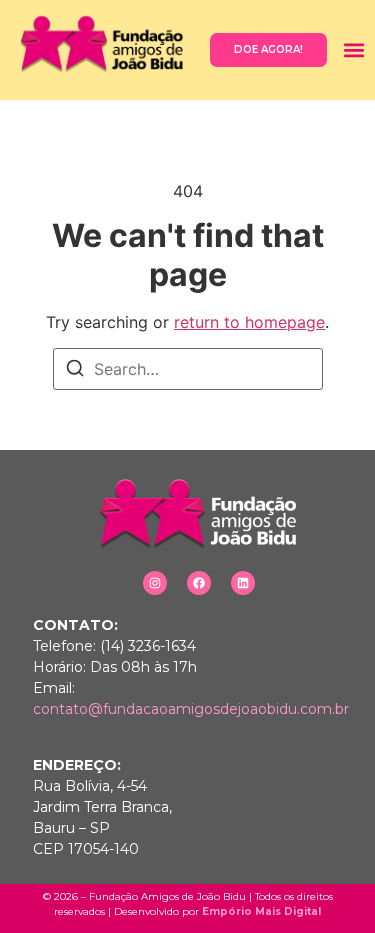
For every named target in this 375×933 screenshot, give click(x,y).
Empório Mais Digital (261, 911)
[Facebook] (199, 583)
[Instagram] (155, 583)
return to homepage (249, 322)
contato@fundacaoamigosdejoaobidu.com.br (191, 709)
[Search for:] (188, 369)
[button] (353, 49)
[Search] (75, 371)
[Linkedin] (243, 583)
